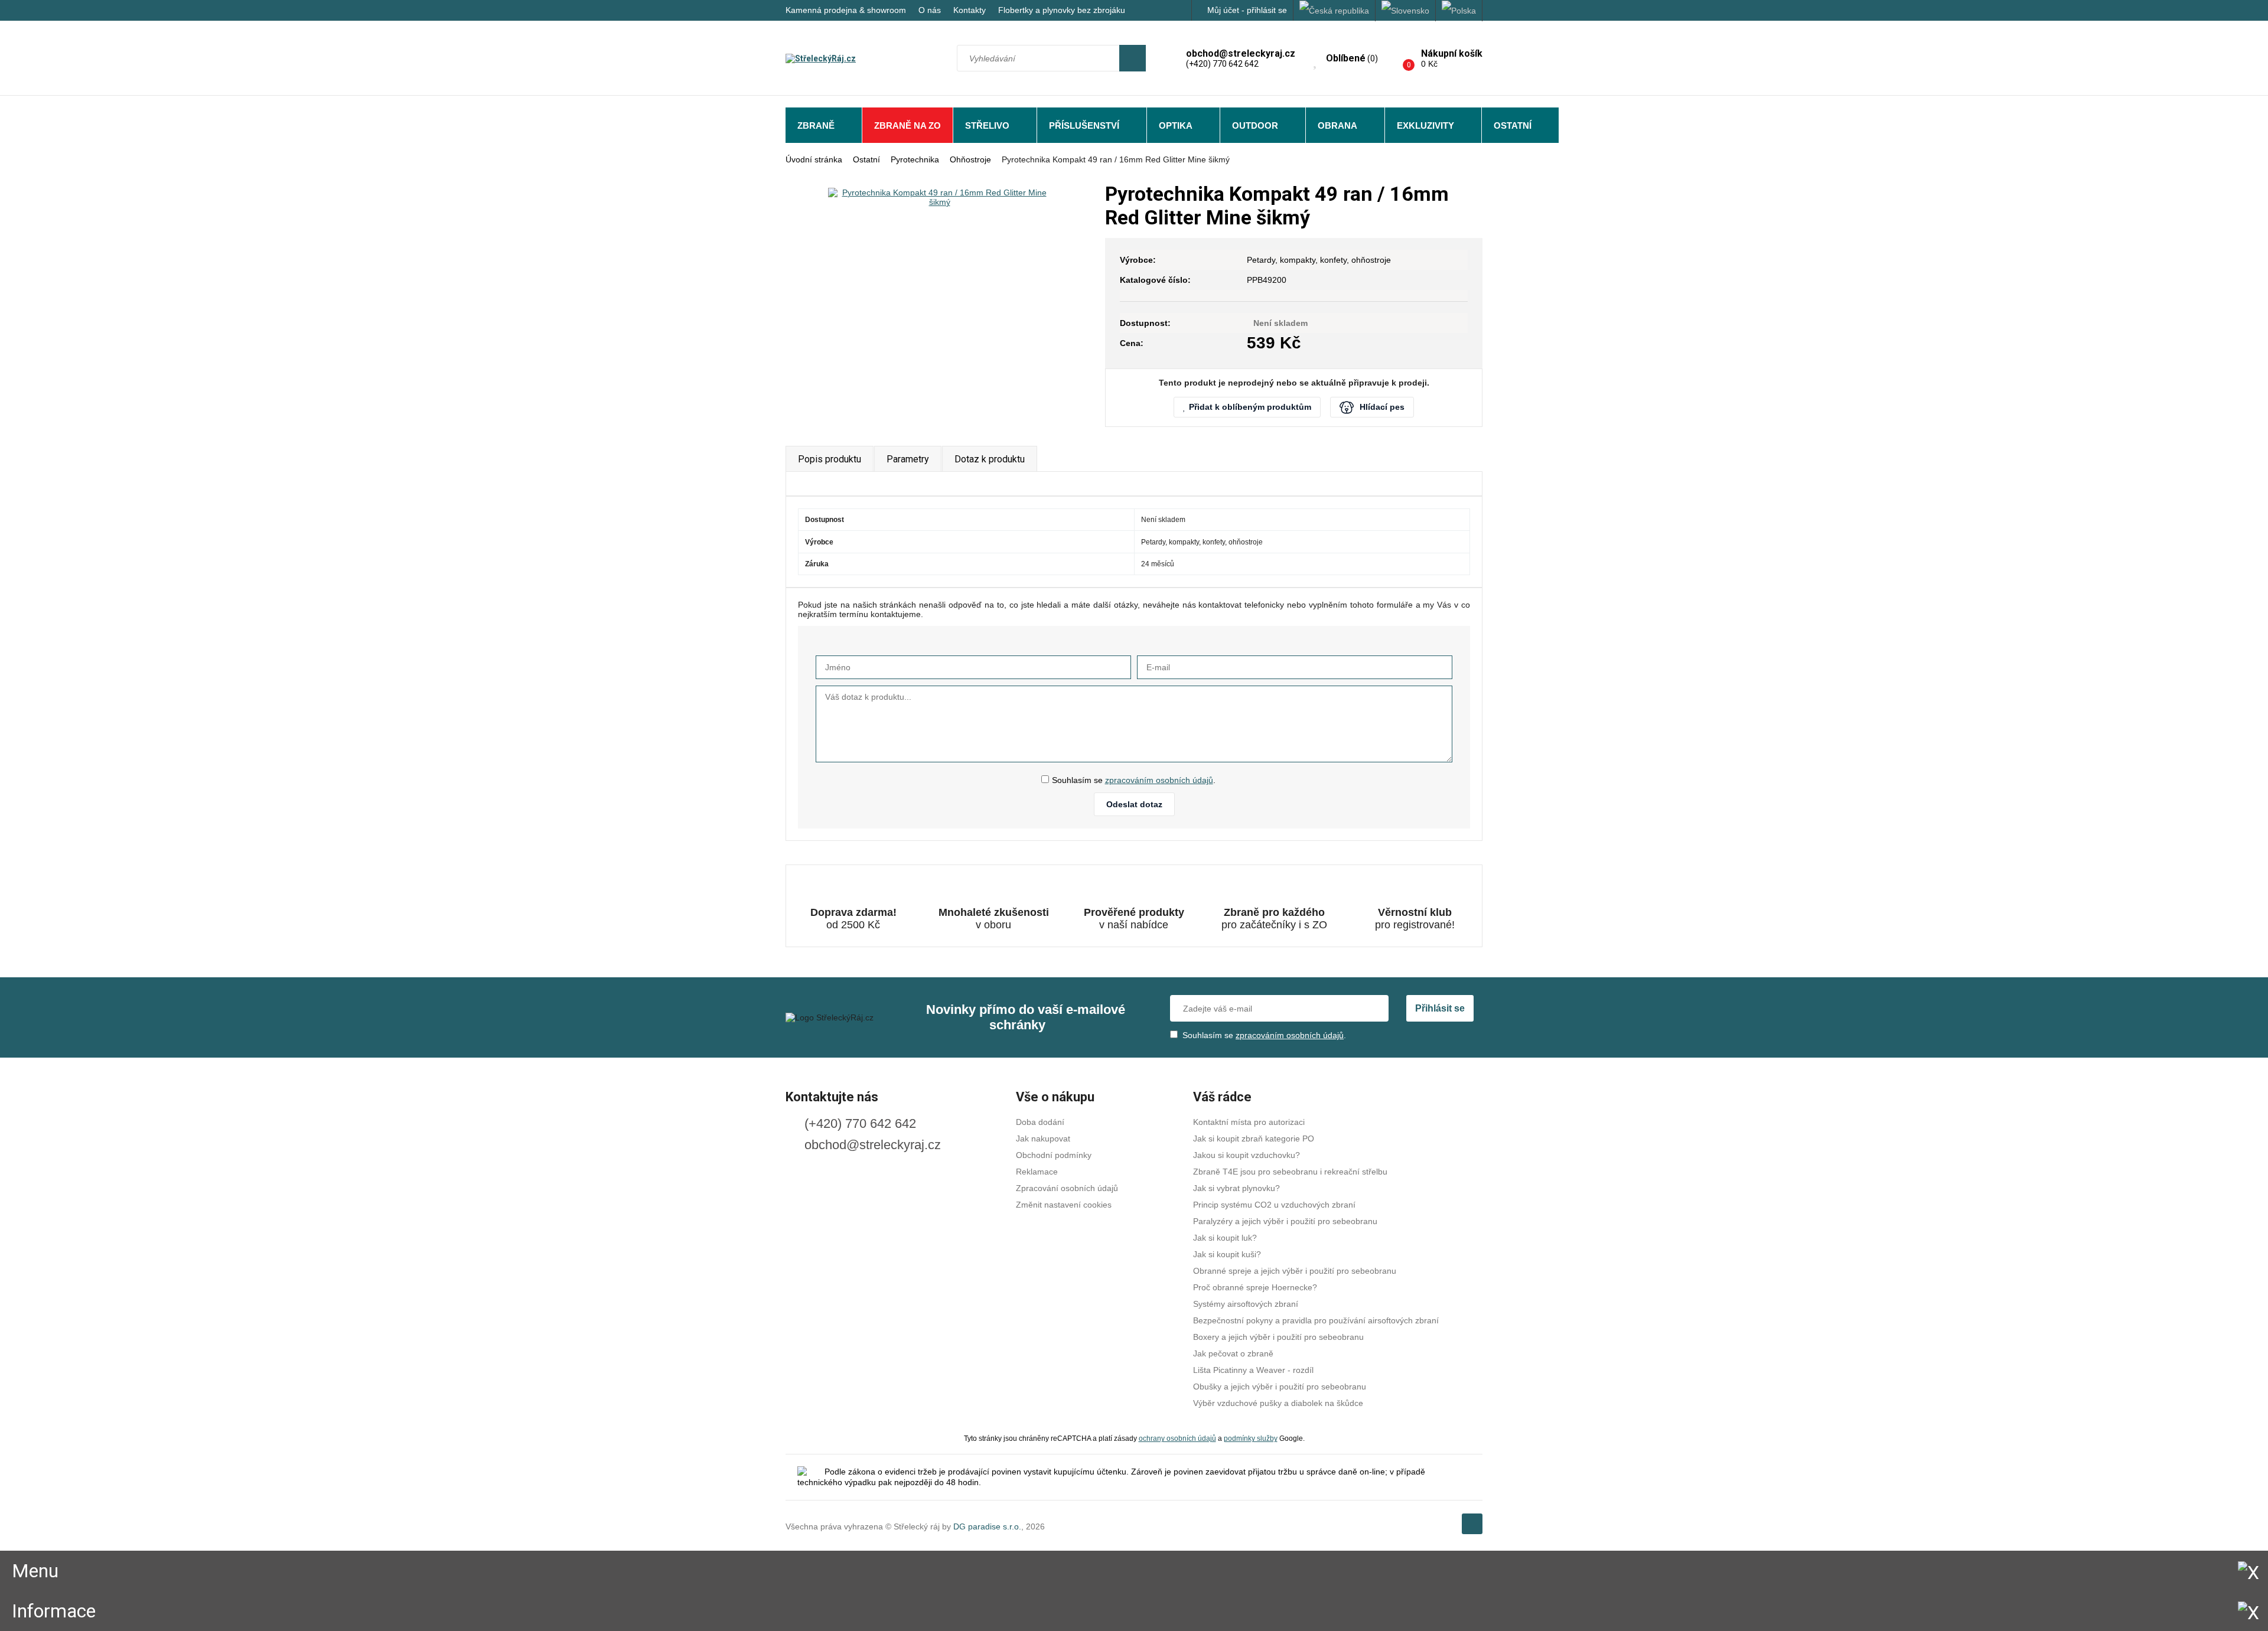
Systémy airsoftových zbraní (1246, 1304)
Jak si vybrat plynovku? (1236, 1188)
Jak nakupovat (1043, 1139)
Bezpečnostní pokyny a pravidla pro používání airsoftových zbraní (1316, 1320)
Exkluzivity (1425, 125)
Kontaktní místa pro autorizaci (1249, 1122)
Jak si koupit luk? (1225, 1238)
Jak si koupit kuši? (1227, 1254)
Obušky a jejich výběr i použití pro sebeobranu (1280, 1387)
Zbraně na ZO (907, 125)
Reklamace (1037, 1172)
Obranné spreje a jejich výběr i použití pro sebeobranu (1295, 1271)
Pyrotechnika (915, 159)
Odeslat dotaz (1134, 804)
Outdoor (1255, 125)
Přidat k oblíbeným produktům (1250, 407)
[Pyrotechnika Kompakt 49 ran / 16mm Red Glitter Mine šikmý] (939, 197)
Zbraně (816, 125)
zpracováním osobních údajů (1159, 780)
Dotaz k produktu (990, 459)
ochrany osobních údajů (1177, 1438)
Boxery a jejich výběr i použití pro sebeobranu (1278, 1337)
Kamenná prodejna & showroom (846, 10)
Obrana (1337, 125)
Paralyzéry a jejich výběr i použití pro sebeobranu (1285, 1221)
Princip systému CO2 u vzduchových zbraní (1274, 1205)
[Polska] (1459, 11)
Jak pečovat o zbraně (1233, 1353)
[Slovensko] (1406, 11)
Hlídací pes (1382, 407)
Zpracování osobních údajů (1067, 1188)
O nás (930, 10)
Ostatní (1513, 125)
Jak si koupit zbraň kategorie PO (1254, 1139)
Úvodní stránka (814, 159)
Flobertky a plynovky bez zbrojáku (1062, 10)
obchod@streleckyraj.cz (873, 1145)
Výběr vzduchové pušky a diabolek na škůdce (1278, 1403)
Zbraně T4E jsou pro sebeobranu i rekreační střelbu (1290, 1172)
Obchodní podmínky (1054, 1155)
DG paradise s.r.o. (987, 1526)
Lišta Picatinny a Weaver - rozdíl (1253, 1370)
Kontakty (970, 10)
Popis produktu (830, 459)
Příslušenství (1084, 125)
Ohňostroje (970, 159)
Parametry (908, 459)
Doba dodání (1040, 1122)
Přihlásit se (1440, 1008)
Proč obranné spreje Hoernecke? (1255, 1287)
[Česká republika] (1335, 11)
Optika (1176, 125)
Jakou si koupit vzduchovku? (1247, 1155)
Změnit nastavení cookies (1064, 1205)
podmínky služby (1251, 1438)
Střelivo (987, 125)
